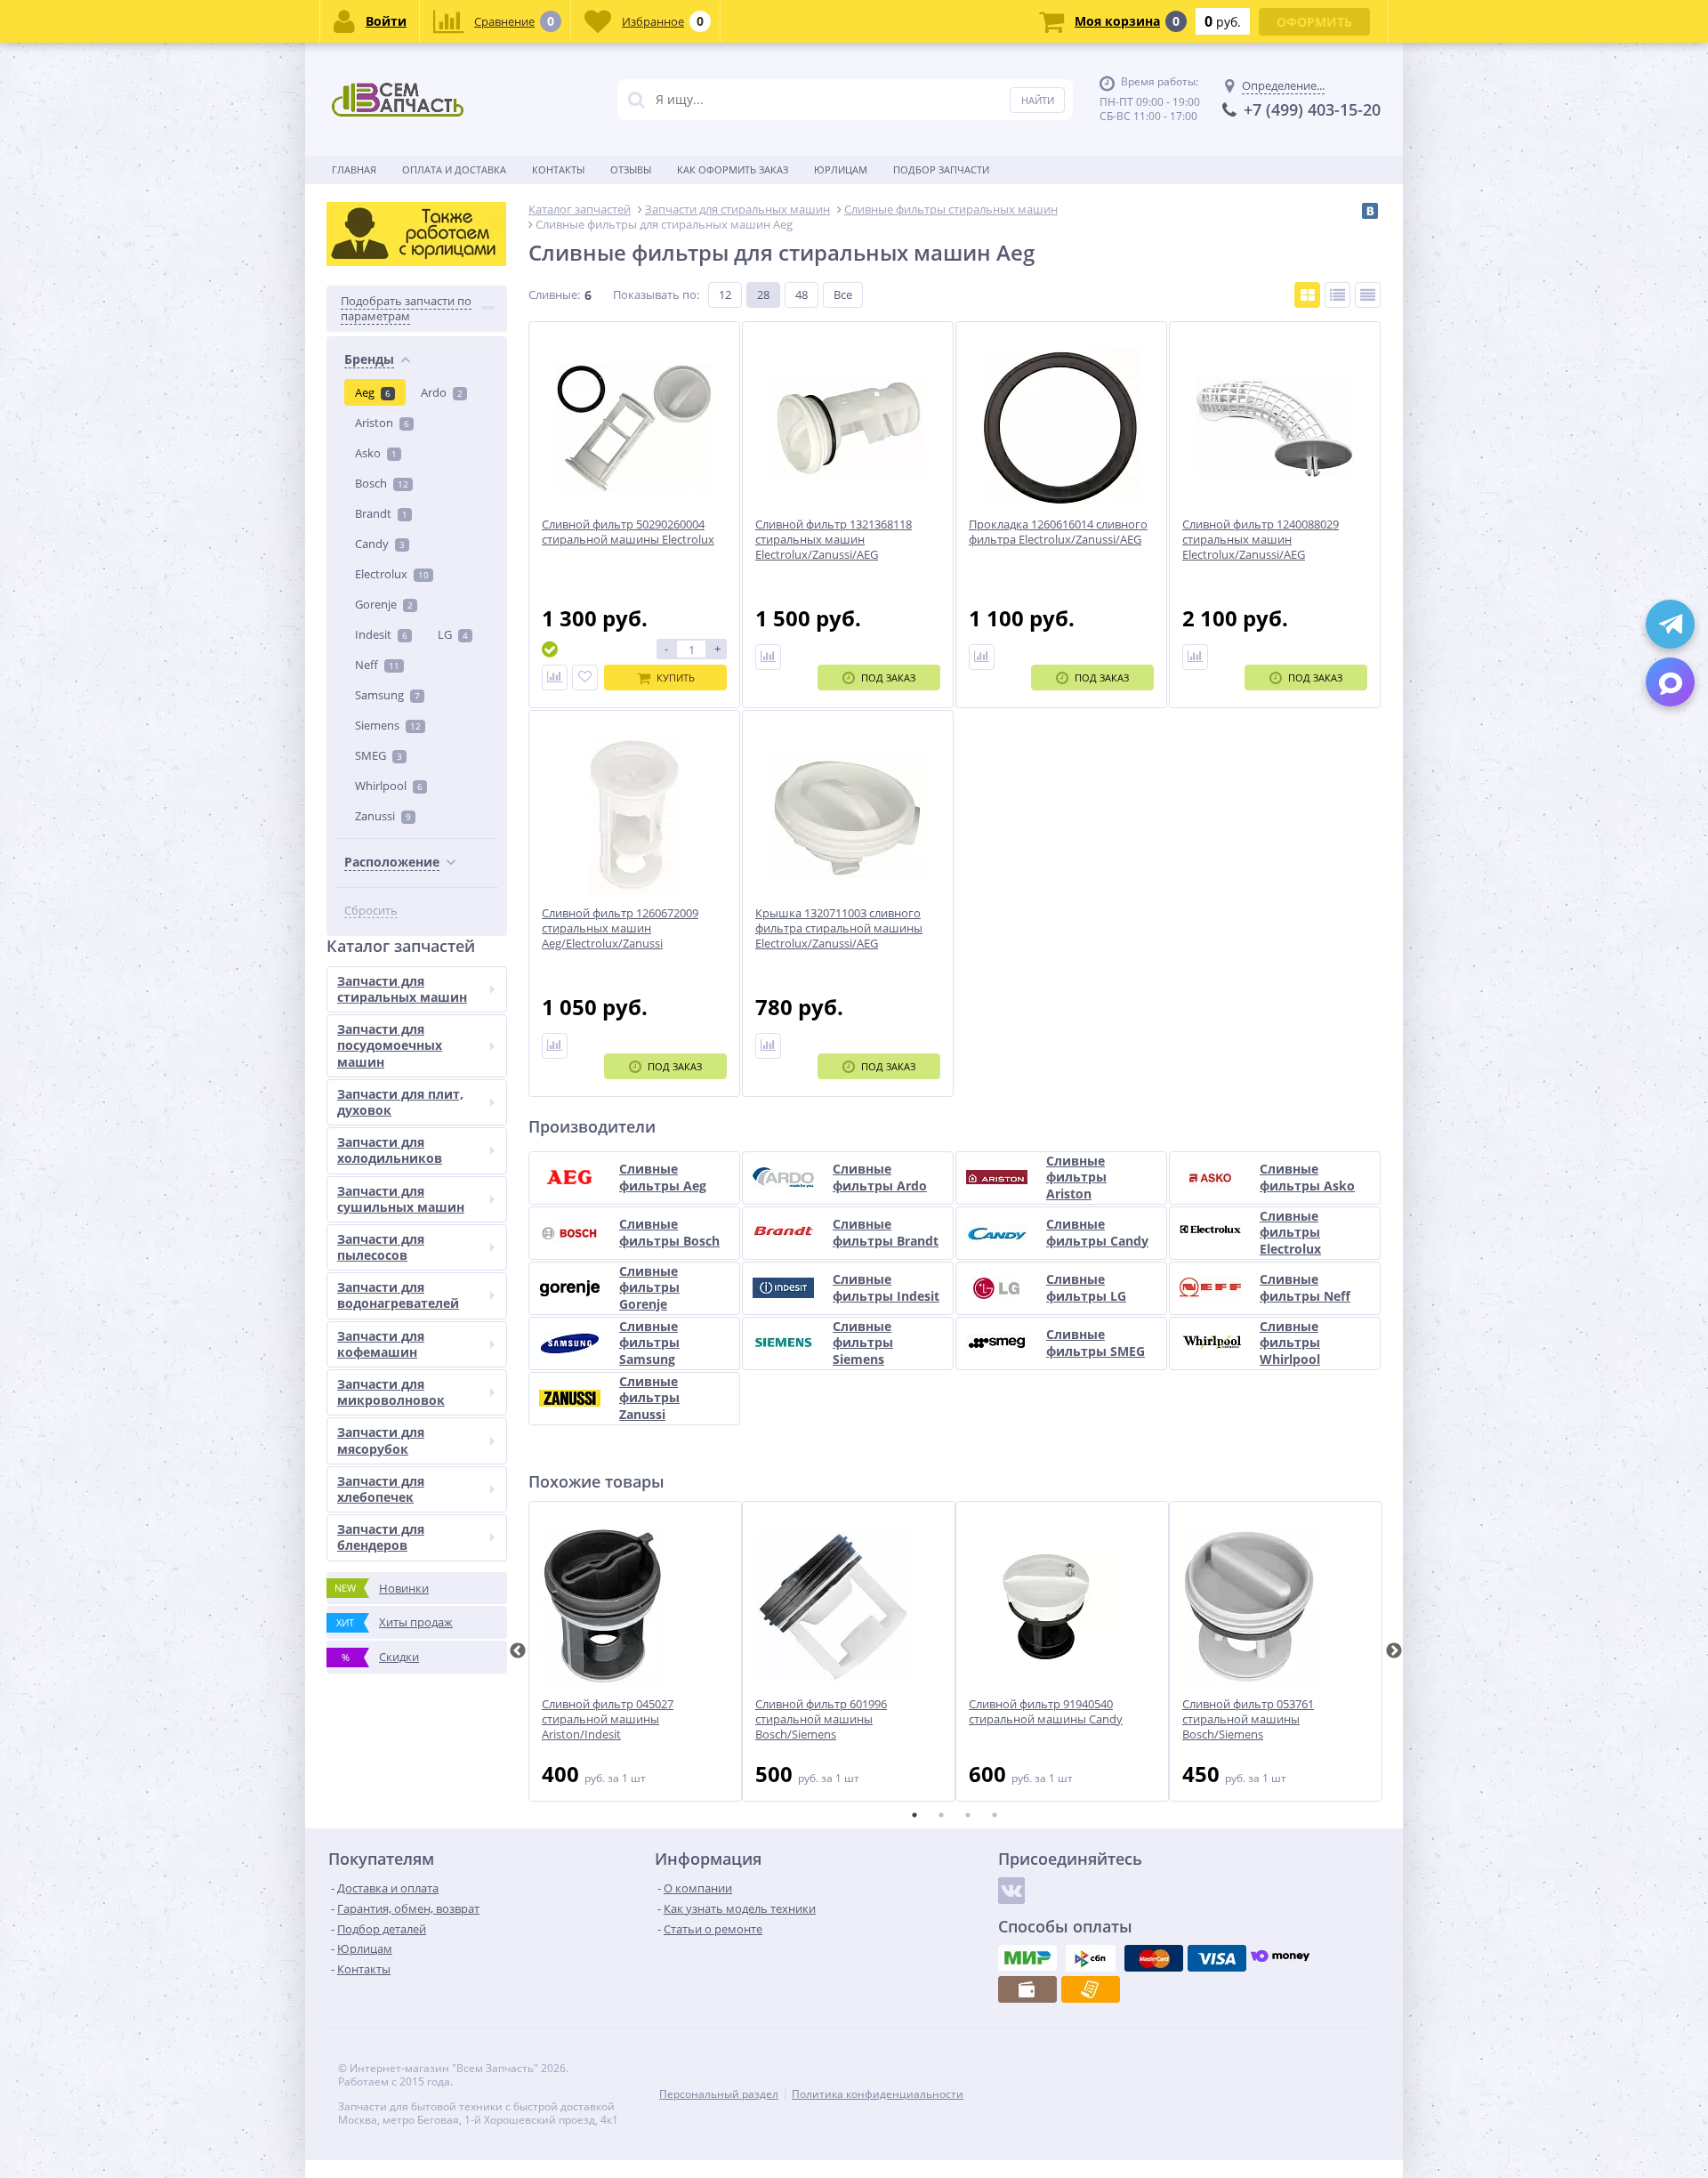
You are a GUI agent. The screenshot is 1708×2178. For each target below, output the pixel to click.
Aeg (373, 392)
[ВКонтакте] (1370, 211)
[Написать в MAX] (1670, 682)
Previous (518, 1651)
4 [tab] (995, 1815)
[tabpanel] (635, 1651)
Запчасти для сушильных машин (401, 1199)
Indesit (381, 634)
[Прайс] (1368, 295)
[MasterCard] (1154, 1958)
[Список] (1337, 295)
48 (802, 294)
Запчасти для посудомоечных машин (390, 1045)
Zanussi (383, 816)
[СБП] (1091, 1958)
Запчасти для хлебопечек (381, 1489)
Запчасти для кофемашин (381, 1344)
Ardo (442, 392)
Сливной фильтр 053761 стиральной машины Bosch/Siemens (1248, 1719)
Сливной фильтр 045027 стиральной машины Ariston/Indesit (608, 1719)
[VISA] (1217, 1958)
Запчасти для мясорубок (381, 1440)
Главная (354, 169)
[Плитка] (1307, 295)
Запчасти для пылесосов (381, 1247)
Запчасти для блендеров (381, 1537)
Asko (376, 453)
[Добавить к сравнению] (555, 678)
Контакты (558, 169)
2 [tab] (941, 1815)
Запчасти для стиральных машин (402, 989)
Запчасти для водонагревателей (398, 1295)
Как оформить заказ (733, 169)
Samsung (387, 695)
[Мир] (1027, 1958)
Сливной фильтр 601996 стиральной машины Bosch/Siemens (821, 1719)
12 (725, 294)
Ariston (382, 423)
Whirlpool (389, 786)
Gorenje (384, 604)
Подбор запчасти (941, 169)
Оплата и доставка (454, 169)
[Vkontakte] (1011, 1891)
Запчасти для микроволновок (391, 1392)
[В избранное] (585, 678)
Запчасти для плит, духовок (400, 1102)
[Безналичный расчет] (1091, 1989)
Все (843, 294)
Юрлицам (841, 169)
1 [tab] (914, 1815)
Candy (380, 544)
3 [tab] (968, 1815)
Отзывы (631, 169)
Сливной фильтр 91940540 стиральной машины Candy (1046, 1712)
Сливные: (554, 294)
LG (453, 634)
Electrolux (392, 574)
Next (1394, 1651)
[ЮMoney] (1280, 1958)
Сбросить (371, 911)
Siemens (388, 725)
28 (763, 294)
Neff (377, 665)
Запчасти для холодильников (390, 1150)
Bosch (382, 483)
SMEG (379, 755)
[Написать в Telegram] (1670, 624)
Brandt (381, 513)
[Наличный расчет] (1027, 1989)
